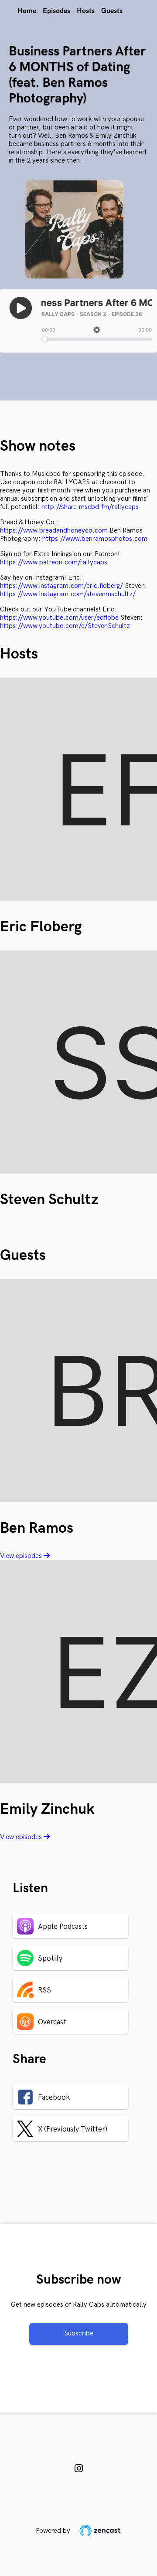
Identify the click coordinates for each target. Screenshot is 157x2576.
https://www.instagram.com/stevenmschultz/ (68, 594)
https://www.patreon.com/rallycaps (54, 562)
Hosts (86, 11)
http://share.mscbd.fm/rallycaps (90, 507)
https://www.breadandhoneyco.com (54, 531)
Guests (112, 11)
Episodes (56, 11)
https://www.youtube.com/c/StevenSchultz (65, 626)
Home (27, 11)
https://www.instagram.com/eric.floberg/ (61, 586)
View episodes (22, 1556)
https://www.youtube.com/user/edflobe (59, 618)
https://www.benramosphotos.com (95, 539)
